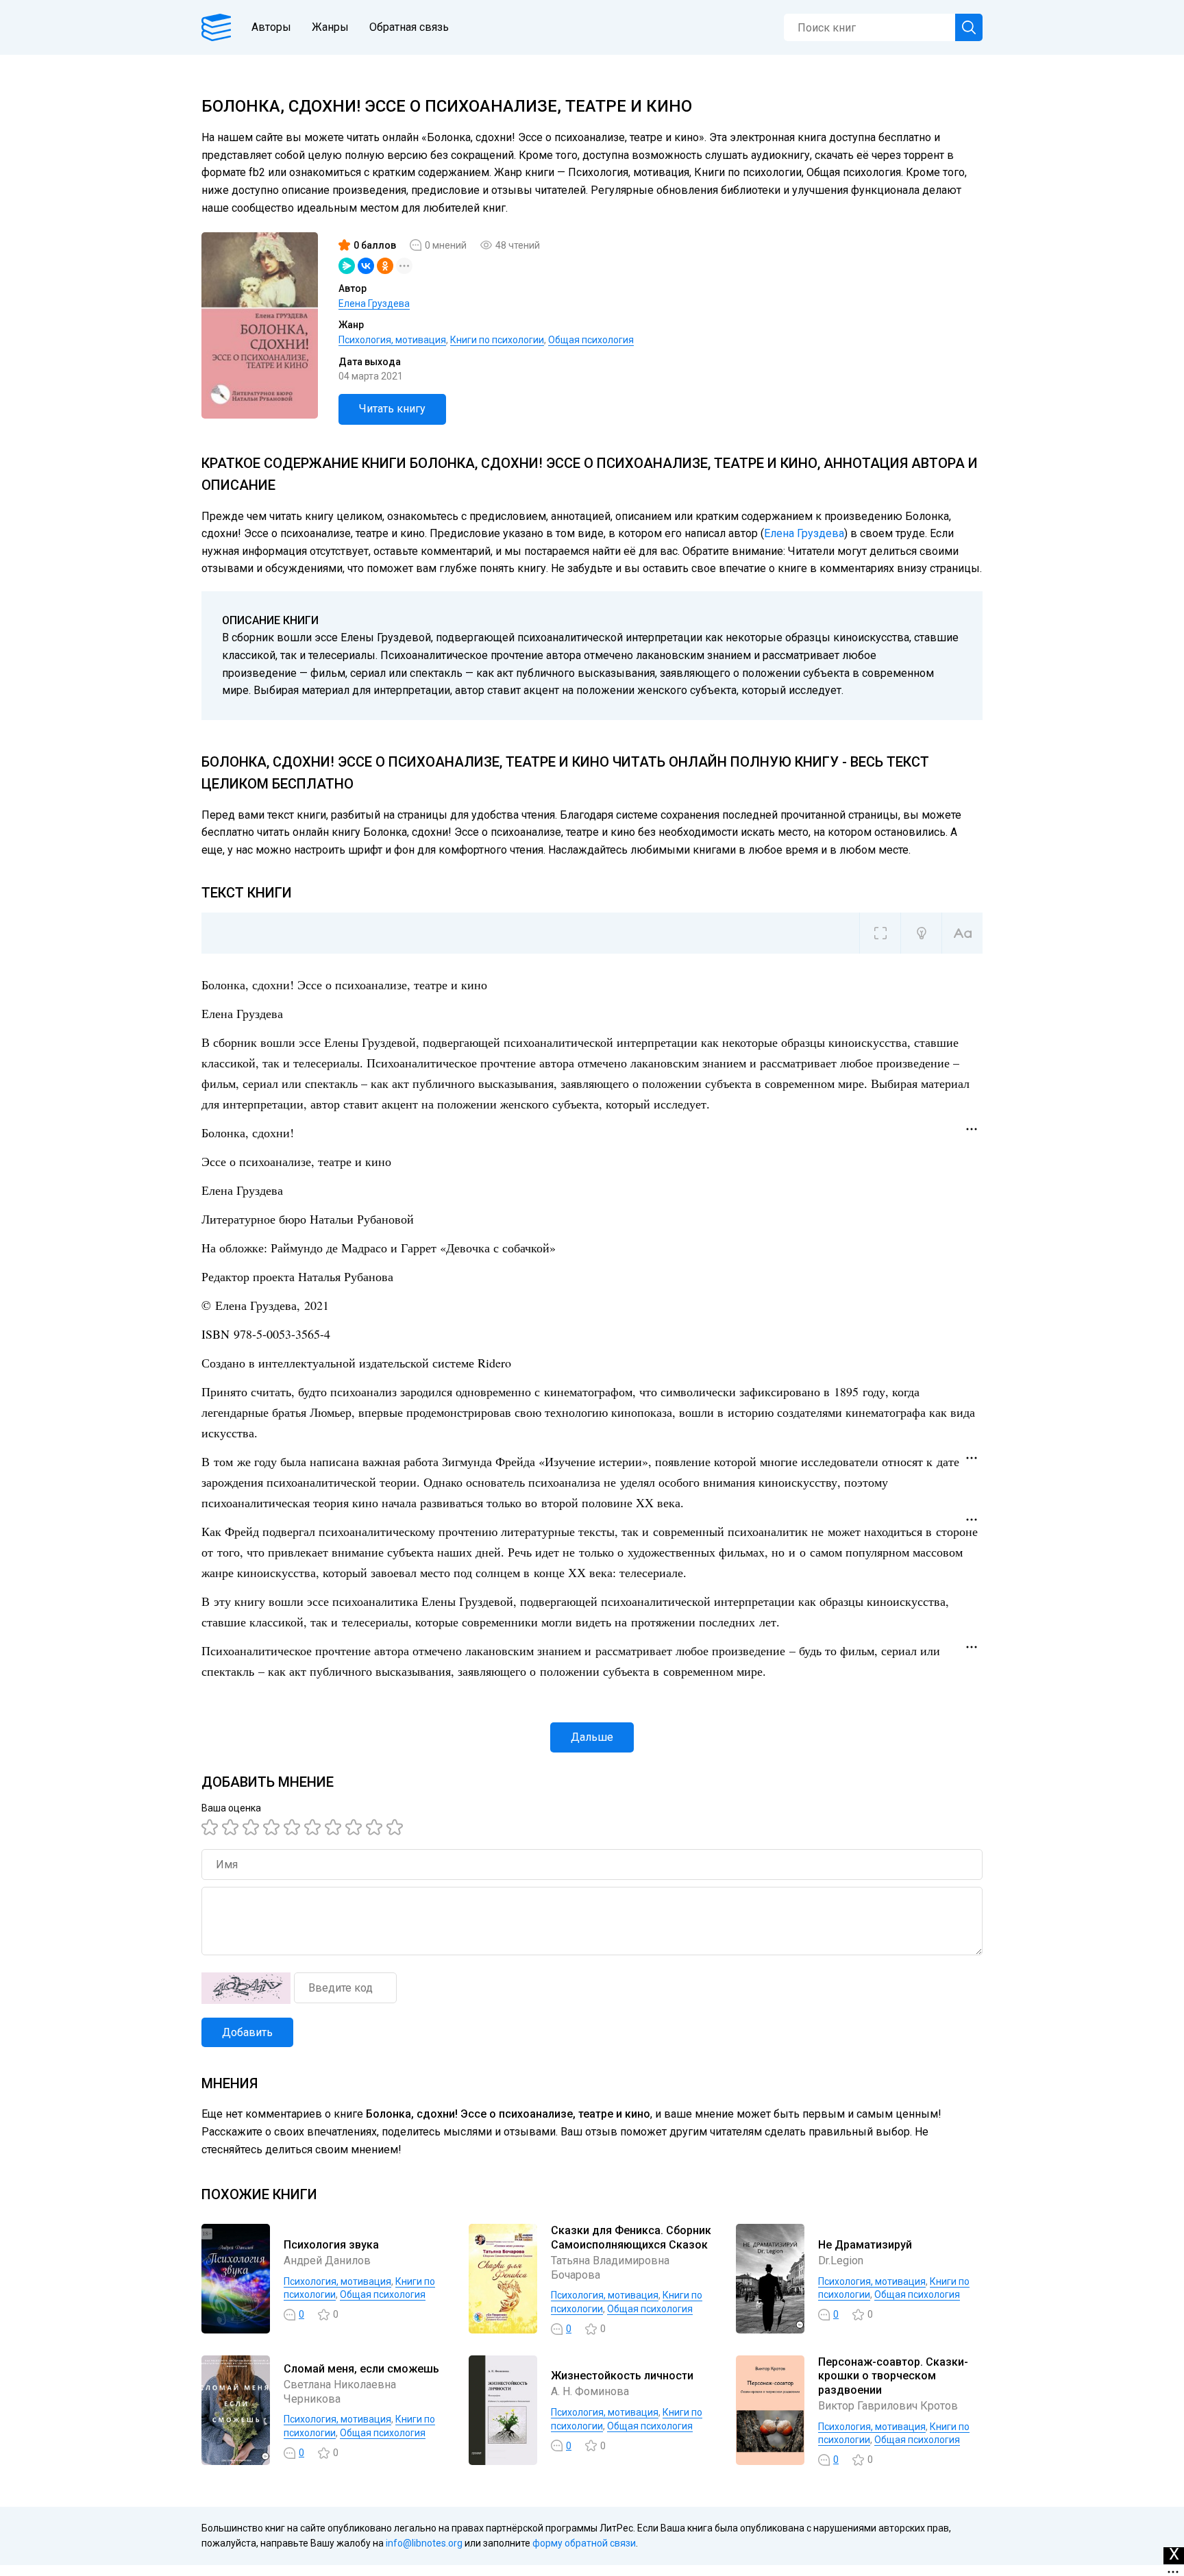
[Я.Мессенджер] (347, 266)
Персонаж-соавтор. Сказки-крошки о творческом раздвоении (893, 2376)
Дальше (592, 1737)
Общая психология (591, 340)
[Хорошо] (294, 1827)
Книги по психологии (497, 340)
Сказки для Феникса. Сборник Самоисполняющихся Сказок (631, 2238)
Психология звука (331, 2245)
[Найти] (969, 27)
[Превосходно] (397, 1827)
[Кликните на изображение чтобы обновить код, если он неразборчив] (246, 1988)
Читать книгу (392, 409)
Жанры (330, 27)
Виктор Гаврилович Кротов (888, 2406)
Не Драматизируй (865, 2245)
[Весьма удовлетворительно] (273, 1827)
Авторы (271, 27)
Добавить (247, 2032)
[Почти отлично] (356, 1827)
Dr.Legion (841, 2261)
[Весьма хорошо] (314, 1827)
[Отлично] (376, 1827)
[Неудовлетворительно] (212, 1827)
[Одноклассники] (385, 266)
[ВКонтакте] (366, 266)
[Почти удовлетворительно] (232, 1827)
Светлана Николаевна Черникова (340, 2392)
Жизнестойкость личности (622, 2376)
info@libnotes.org (424, 2543)
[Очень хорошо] (335, 1827)
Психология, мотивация (392, 340)
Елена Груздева (374, 304)
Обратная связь (409, 27)
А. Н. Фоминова (590, 2391)
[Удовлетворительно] (253, 1827)
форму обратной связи (584, 2543)
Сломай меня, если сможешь (361, 2369)
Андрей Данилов (327, 2261)
